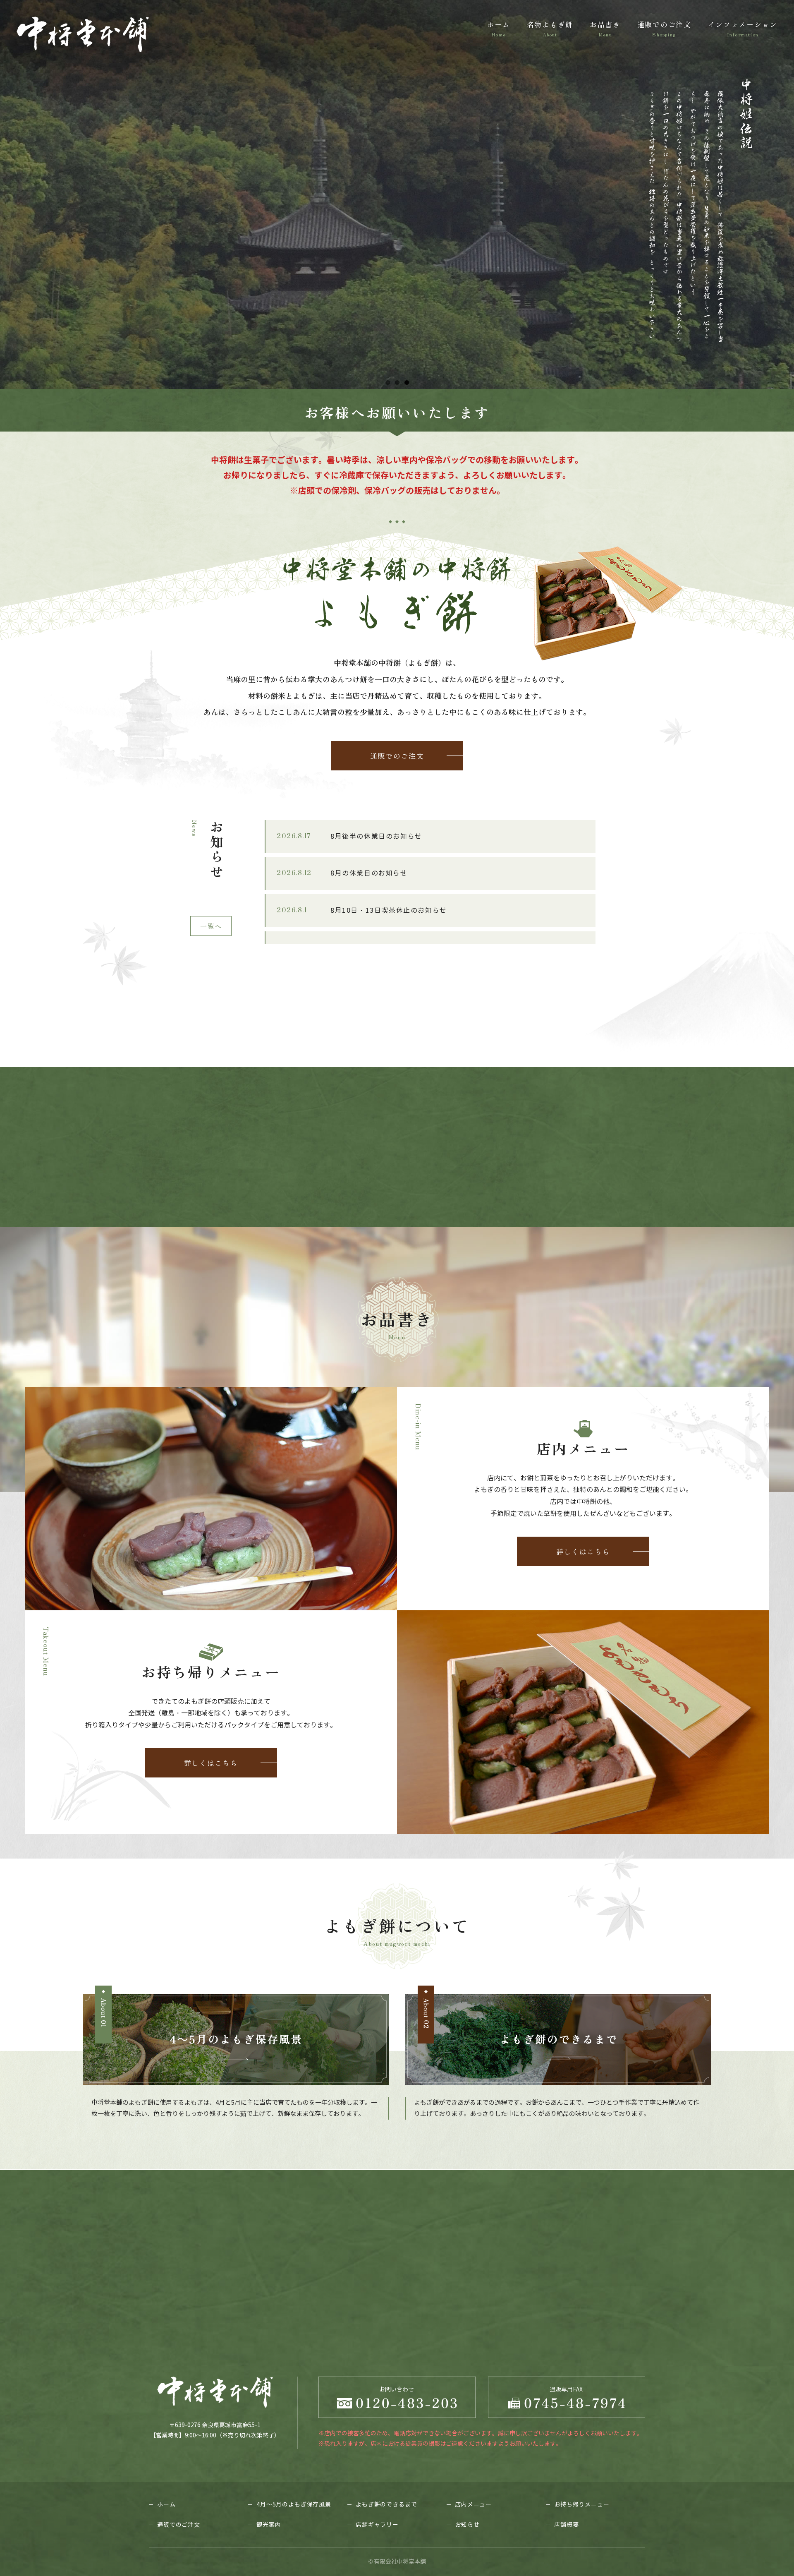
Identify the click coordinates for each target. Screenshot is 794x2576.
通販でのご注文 (664, 28)
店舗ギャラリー (377, 2525)
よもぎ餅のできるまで (386, 2505)
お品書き (605, 28)
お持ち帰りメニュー (582, 2505)
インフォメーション (743, 28)
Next (784, 192)
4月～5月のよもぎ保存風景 (294, 2505)
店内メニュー (473, 2505)
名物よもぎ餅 (550, 28)
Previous (10, 192)
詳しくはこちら (583, 1551)
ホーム (499, 28)
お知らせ (467, 2525)
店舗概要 (566, 2525)
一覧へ (211, 926)
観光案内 (269, 2525)
